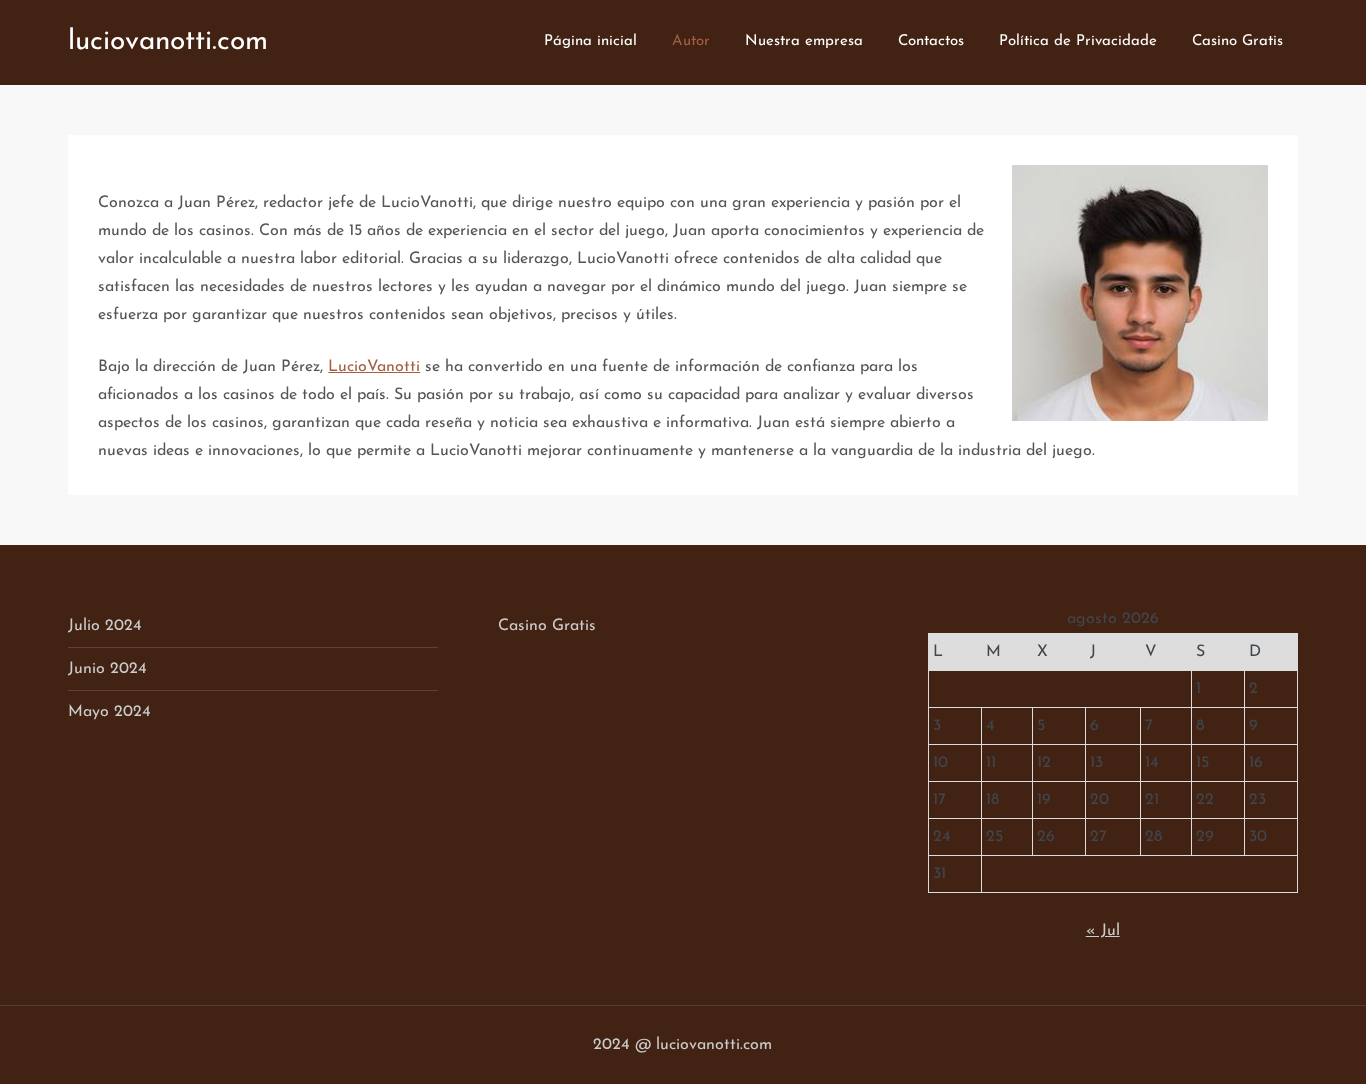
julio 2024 (105, 626)
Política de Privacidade (1078, 41)
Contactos (931, 41)
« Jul (1103, 931)
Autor (691, 41)
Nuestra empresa (804, 41)
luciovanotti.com (168, 42)
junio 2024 (107, 669)
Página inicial (590, 41)
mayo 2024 (109, 712)
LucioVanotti (374, 367)
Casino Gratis (1237, 41)
